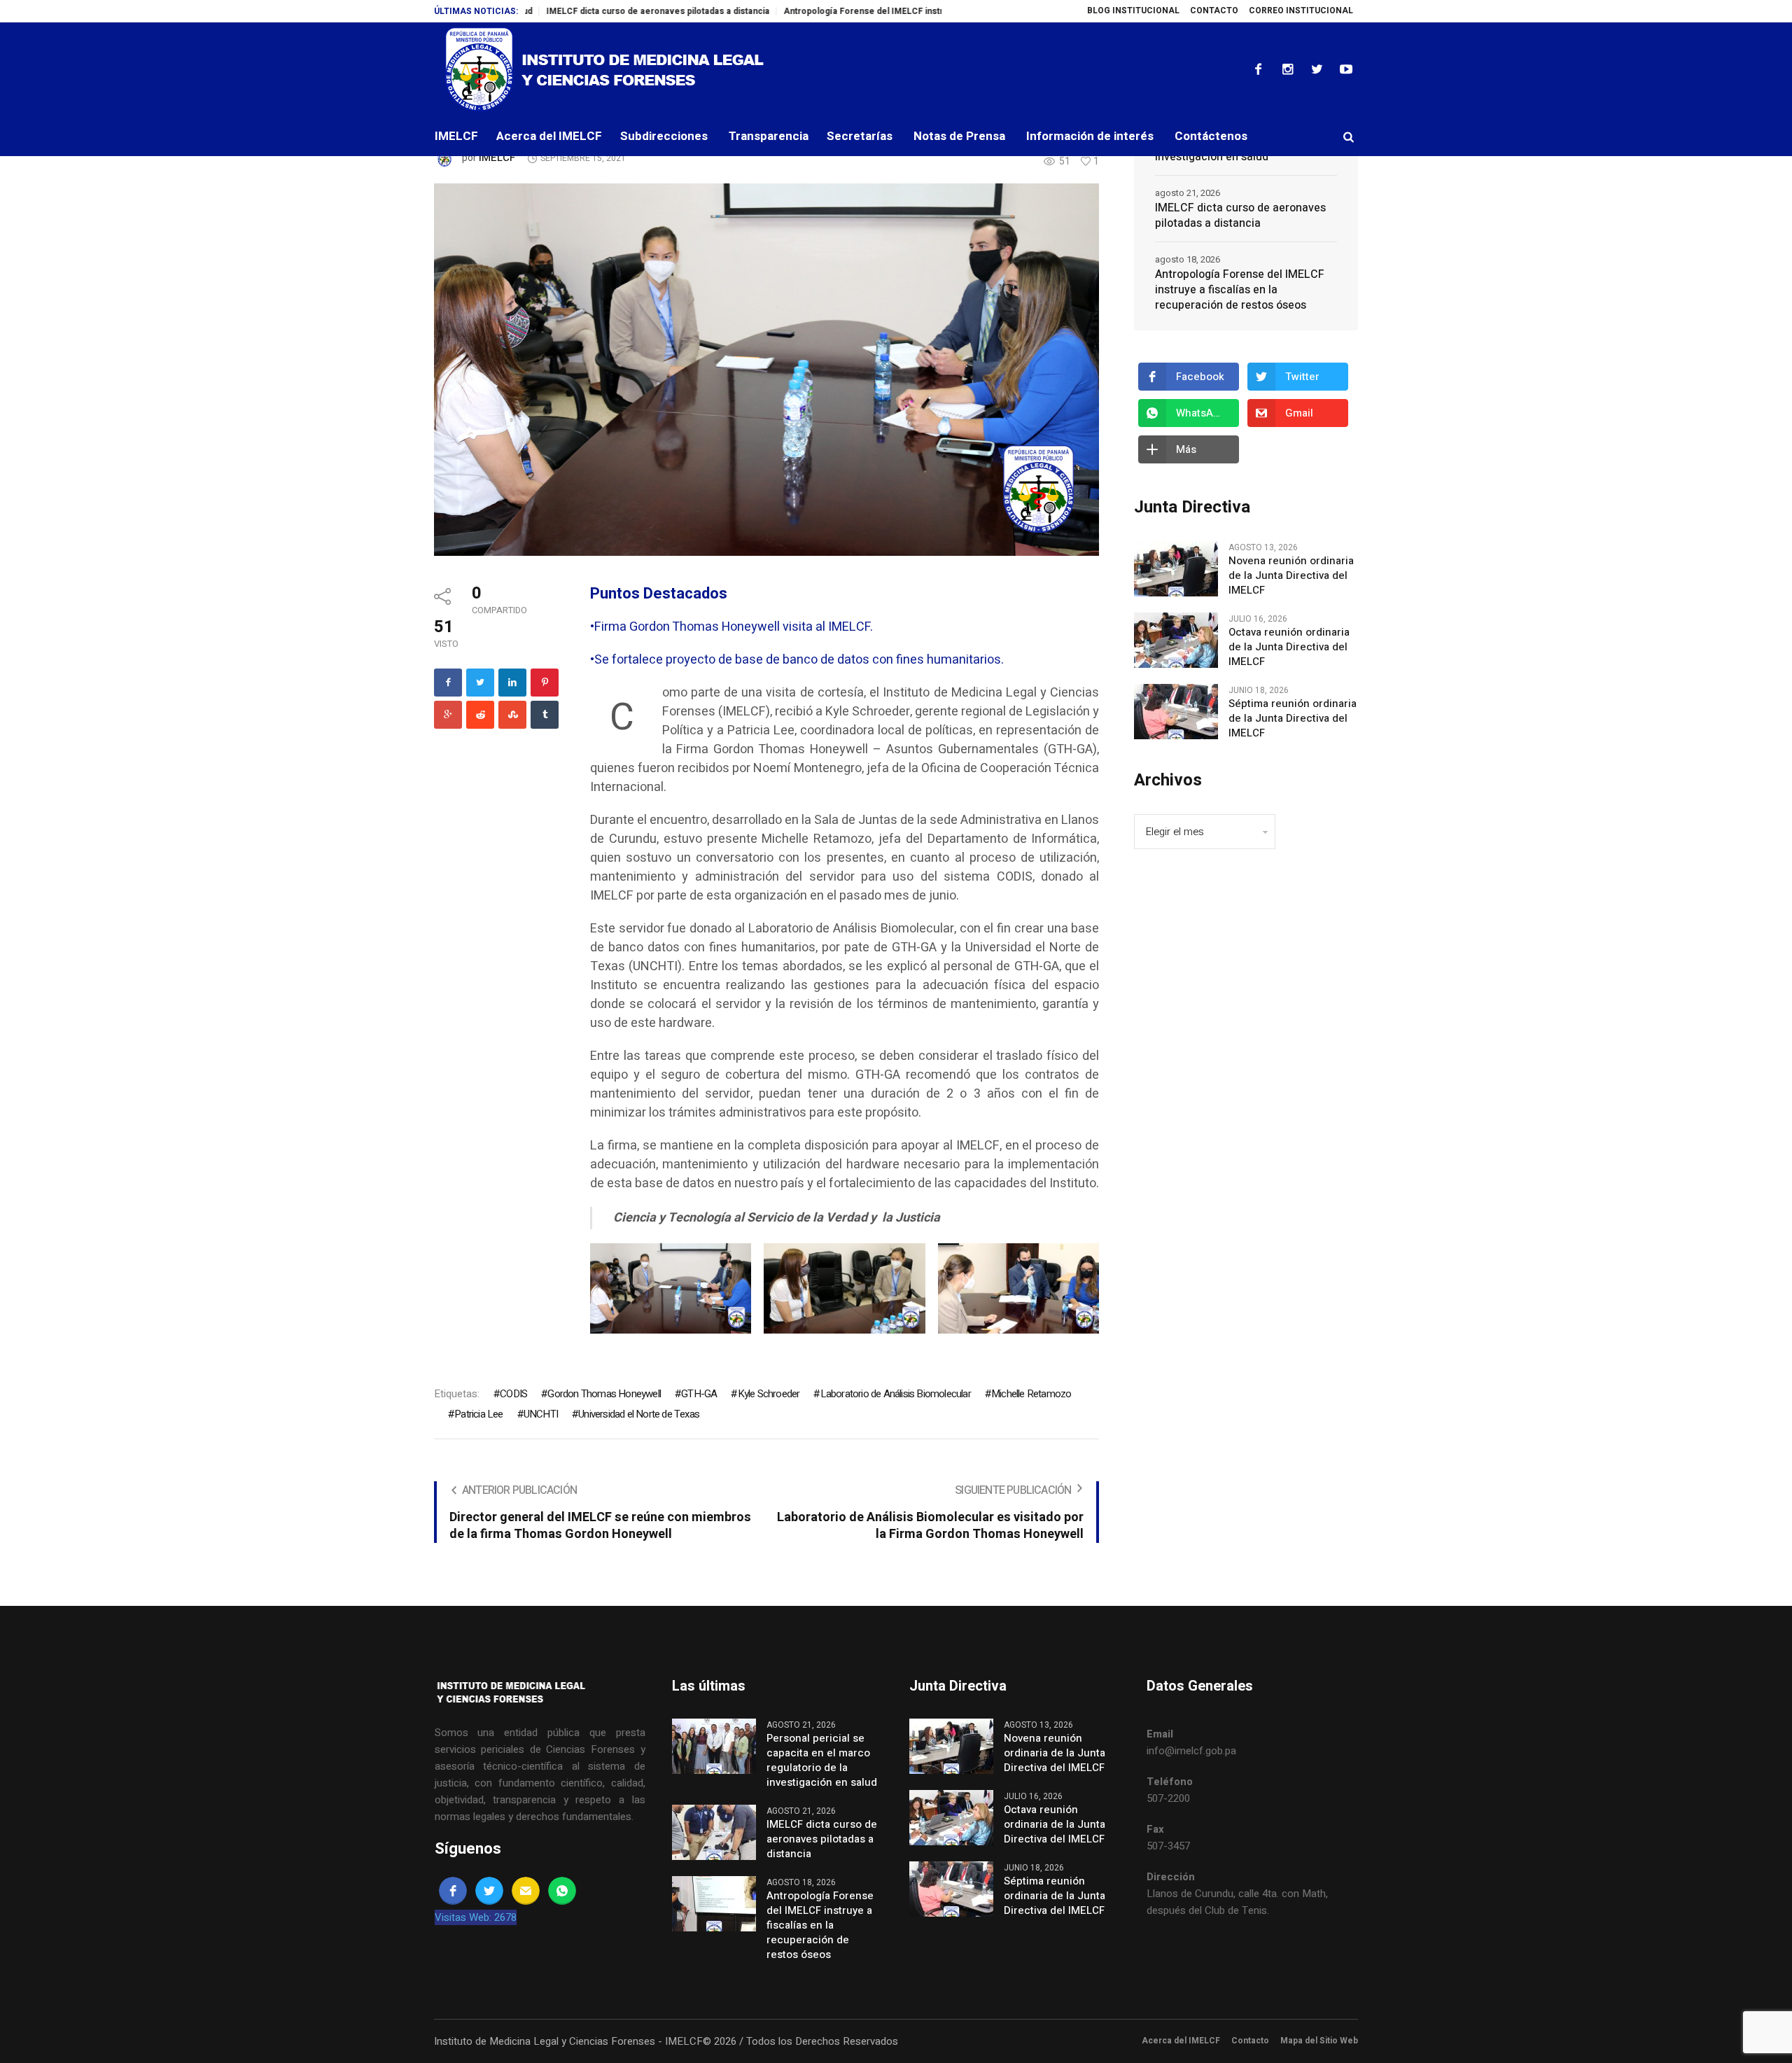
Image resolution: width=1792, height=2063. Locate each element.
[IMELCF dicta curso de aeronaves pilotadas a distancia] (714, 1831)
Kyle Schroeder (769, 1394)
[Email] (526, 1891)
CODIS (513, 1394)
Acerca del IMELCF (1181, 2041)
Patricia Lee (478, 1414)
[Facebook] (1258, 69)
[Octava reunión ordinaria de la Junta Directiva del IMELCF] (1176, 640)
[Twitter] (1317, 69)
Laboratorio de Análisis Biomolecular (895, 1394)
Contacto (1250, 2041)
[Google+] (448, 715)
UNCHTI (541, 1414)
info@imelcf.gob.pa (1191, 1751)
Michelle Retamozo (1031, 1394)
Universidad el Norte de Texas (639, 1414)
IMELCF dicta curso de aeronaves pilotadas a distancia (574, 11)
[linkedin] (512, 683)
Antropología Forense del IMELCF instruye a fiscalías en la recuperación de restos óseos (884, 11)
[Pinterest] (545, 683)
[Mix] (512, 715)
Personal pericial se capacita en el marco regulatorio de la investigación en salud (822, 1761)
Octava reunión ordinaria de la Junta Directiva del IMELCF (1289, 647)
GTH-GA (699, 1394)
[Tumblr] (545, 715)
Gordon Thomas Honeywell (604, 1394)
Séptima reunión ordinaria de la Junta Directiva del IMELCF (1293, 719)
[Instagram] (1287, 69)
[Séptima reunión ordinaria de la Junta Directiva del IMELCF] (1176, 711)
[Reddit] (480, 715)
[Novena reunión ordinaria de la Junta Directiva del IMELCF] (1176, 568)
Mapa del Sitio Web (1319, 2041)
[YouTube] (1346, 69)
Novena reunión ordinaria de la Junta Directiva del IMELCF (1291, 576)
